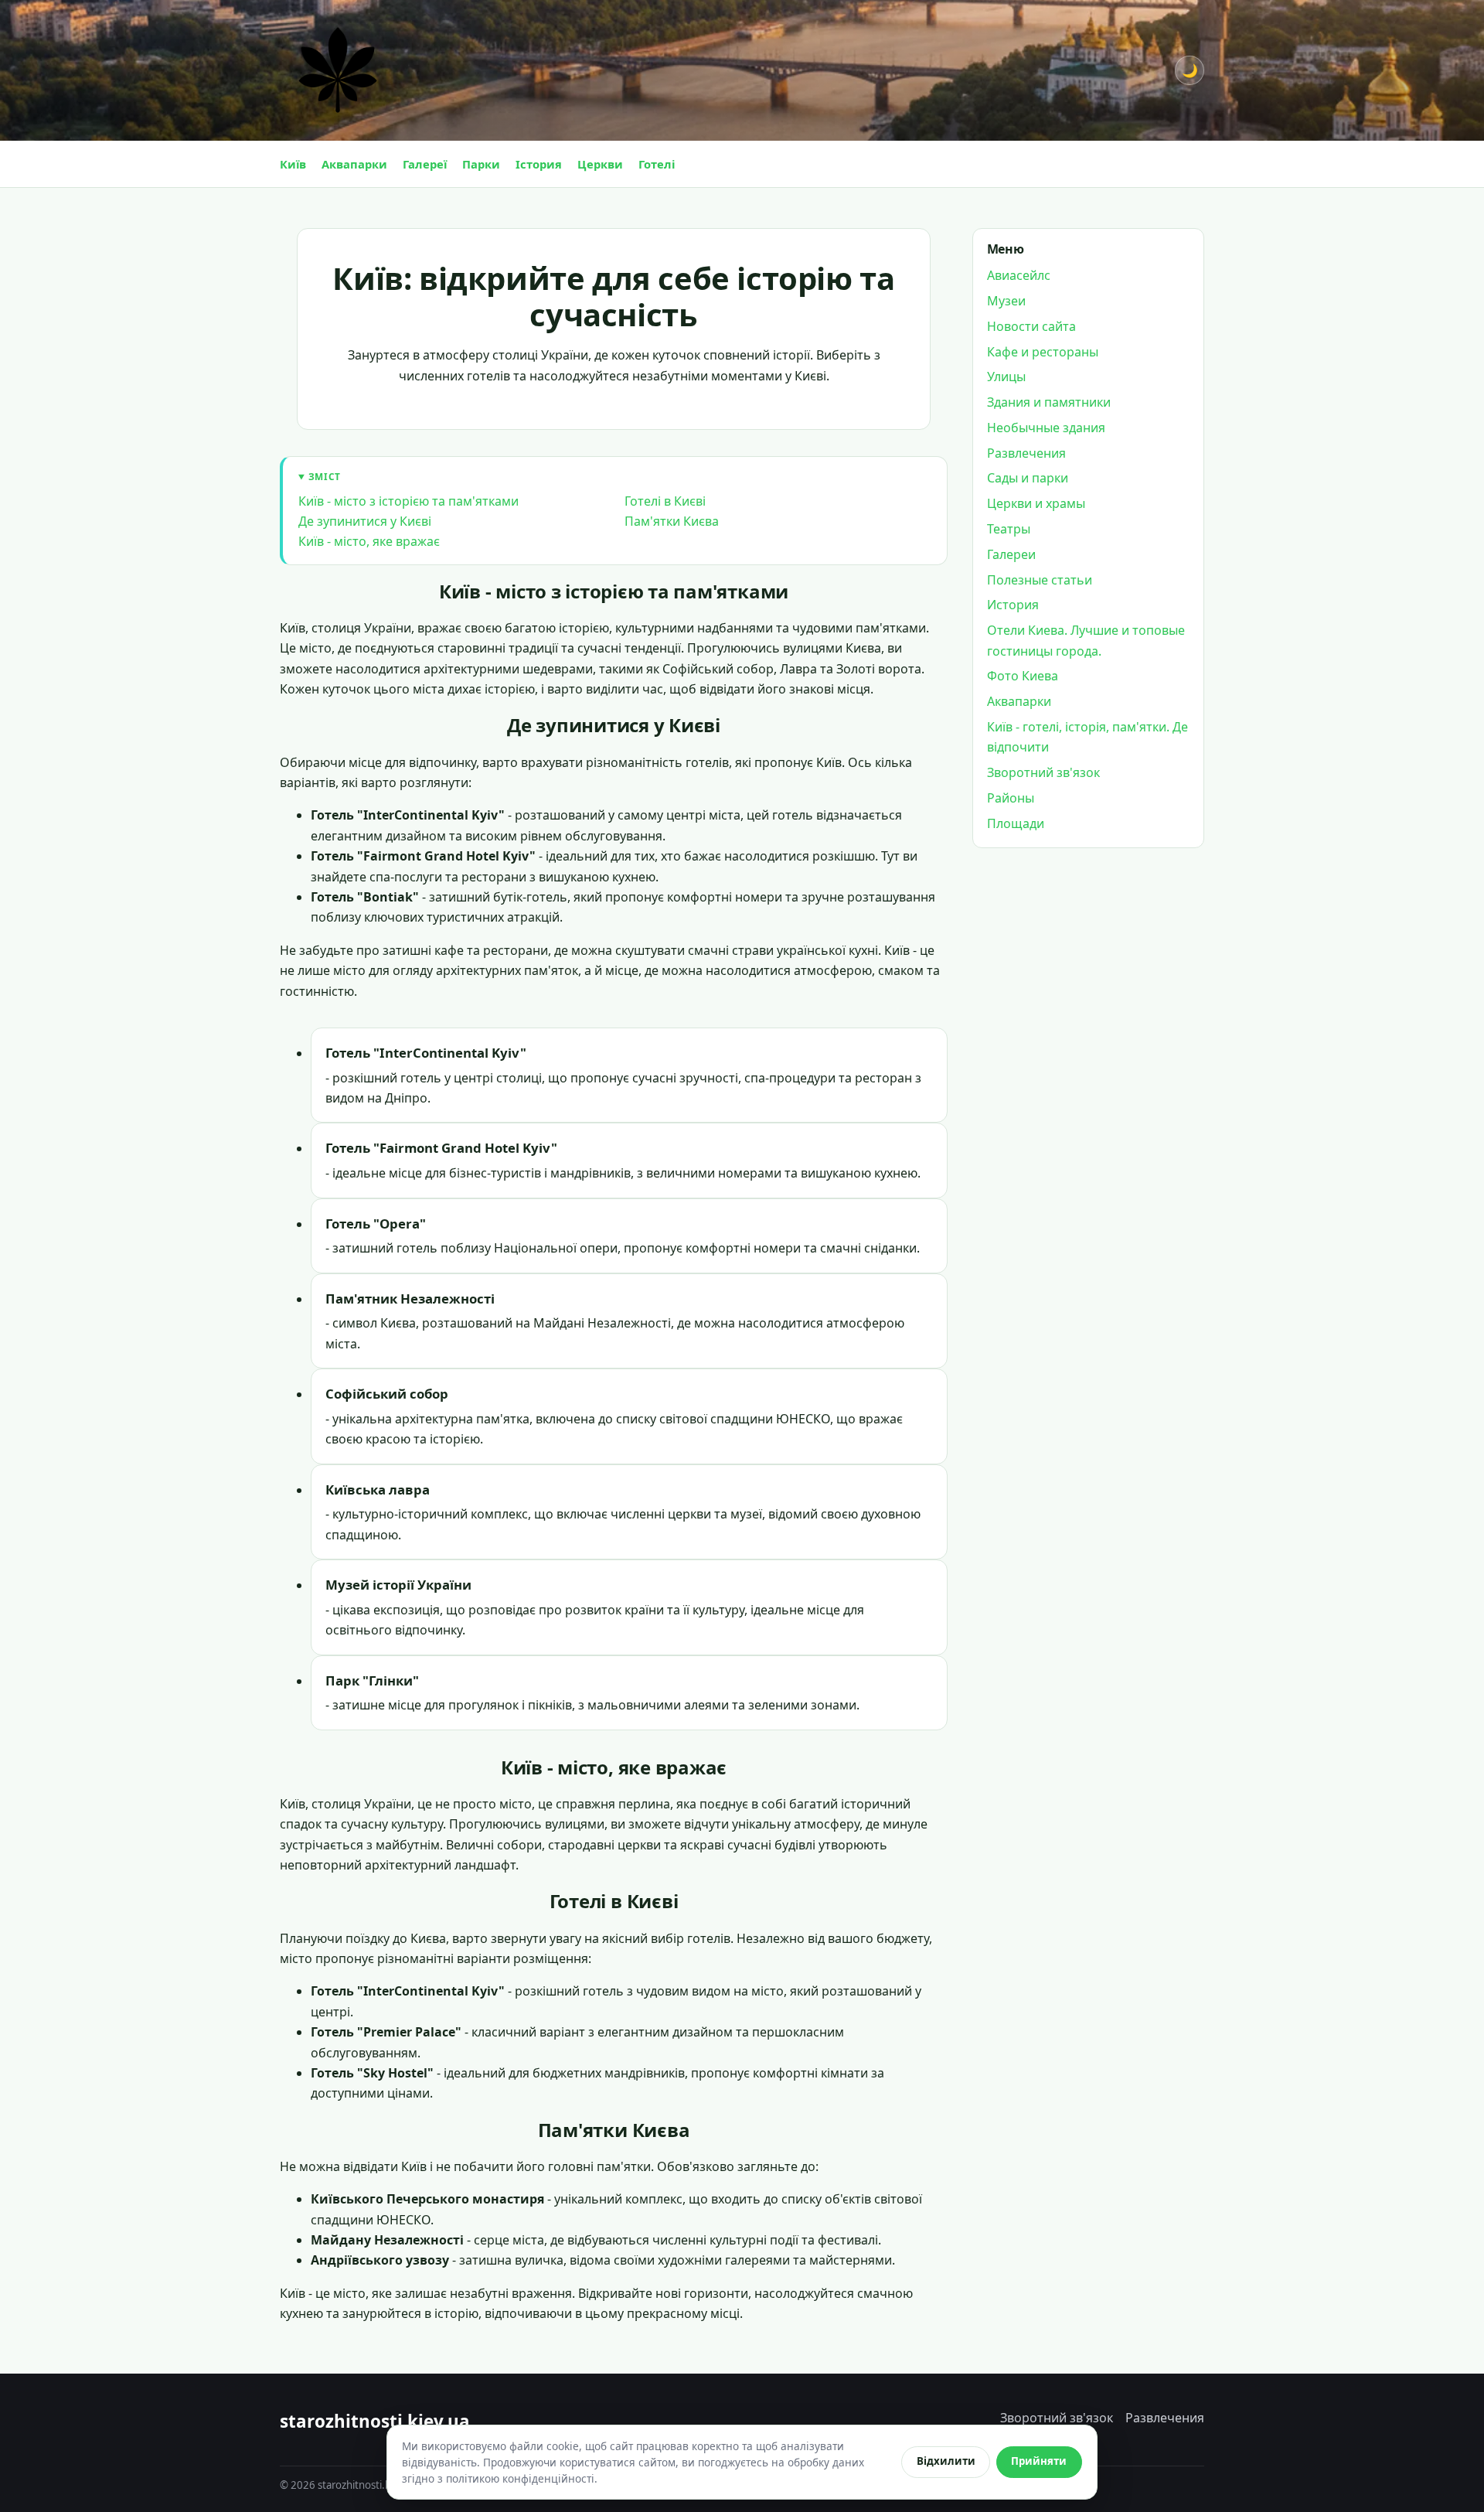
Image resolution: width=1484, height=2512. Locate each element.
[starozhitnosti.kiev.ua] (338, 70)
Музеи (1006, 301)
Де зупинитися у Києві (365, 521)
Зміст (325, 476)
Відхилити (946, 2461)
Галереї (425, 164)
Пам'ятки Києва (672, 521)
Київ (293, 164)
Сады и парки (1028, 479)
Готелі (657, 164)
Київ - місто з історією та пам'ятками (408, 501)
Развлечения (1026, 453)
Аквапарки (354, 164)
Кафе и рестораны (1043, 352)
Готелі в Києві (665, 501)
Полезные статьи (1040, 580)
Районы (1011, 798)
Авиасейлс (1019, 276)
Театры (1009, 529)
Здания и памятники (1049, 403)
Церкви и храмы (1036, 504)
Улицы (1006, 377)
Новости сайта (1031, 326)
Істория (539, 164)
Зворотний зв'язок (1043, 773)
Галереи (1011, 554)
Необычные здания (1046, 428)
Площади (1016, 823)
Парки (481, 164)
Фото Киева (1023, 677)
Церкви (600, 164)
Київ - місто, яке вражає (369, 541)
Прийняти (1039, 2461)
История (1013, 605)
